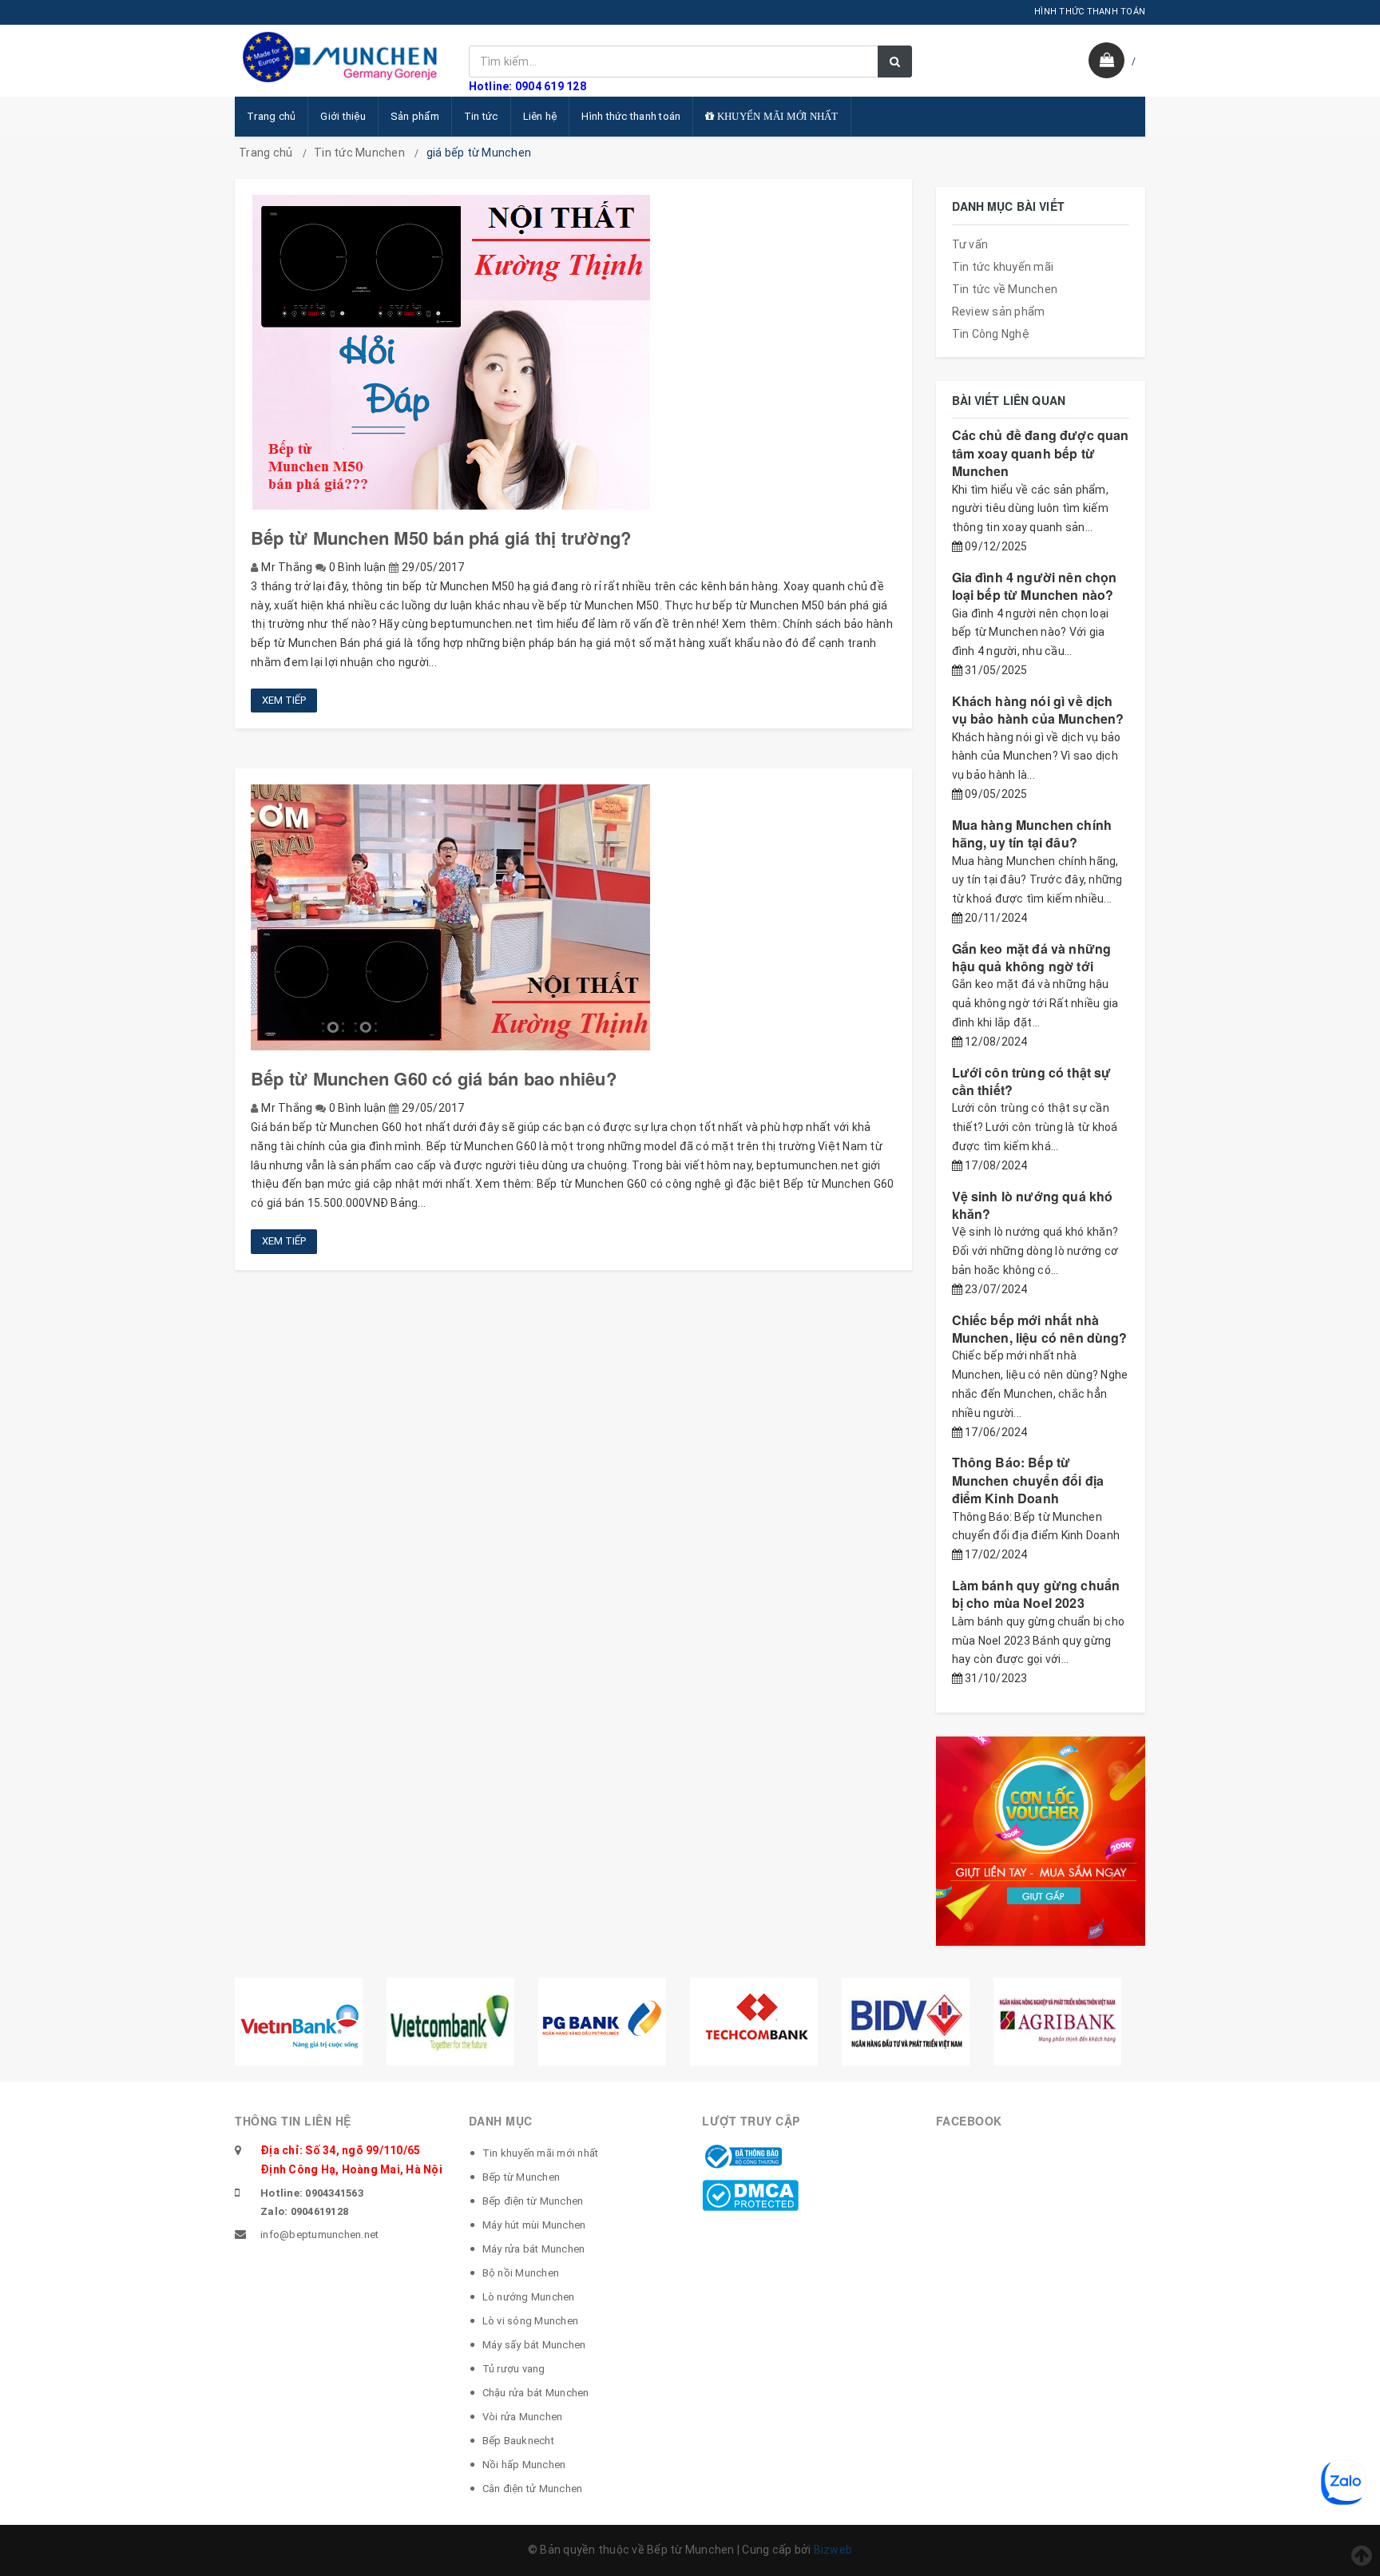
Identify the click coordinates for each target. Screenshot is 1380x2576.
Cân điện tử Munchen (533, 2489)
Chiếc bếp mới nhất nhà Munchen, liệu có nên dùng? (1040, 1329)
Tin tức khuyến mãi (1003, 267)
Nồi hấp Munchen (524, 2465)
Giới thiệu (343, 116)
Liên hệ (540, 116)
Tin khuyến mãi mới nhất (541, 2153)
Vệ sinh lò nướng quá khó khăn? (1033, 1205)
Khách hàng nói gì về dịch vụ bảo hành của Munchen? (1038, 710)
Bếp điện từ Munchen (533, 2201)
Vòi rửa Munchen (523, 2417)
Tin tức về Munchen (1005, 289)
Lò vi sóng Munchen (531, 2321)
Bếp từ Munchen (521, 2177)
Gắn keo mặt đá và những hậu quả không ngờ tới (1032, 957)
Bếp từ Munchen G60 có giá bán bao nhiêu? (434, 1078)
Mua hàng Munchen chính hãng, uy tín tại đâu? (1032, 834)
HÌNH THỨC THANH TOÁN (1090, 12)
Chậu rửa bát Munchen (536, 2393)
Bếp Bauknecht (518, 2441)
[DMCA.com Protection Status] (750, 2194)
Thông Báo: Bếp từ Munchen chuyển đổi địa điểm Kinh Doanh (1028, 1480)
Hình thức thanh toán (631, 116)
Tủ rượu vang (514, 2369)
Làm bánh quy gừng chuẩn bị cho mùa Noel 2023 (1036, 1594)
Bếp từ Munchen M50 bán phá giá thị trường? (441, 538)
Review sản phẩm (999, 312)
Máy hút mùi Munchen (534, 2225)
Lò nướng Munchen (529, 2297)
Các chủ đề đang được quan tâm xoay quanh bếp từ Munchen (1041, 453)
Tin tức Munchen (359, 153)
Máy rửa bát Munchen (534, 2249)
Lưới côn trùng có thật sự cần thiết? (1032, 1081)
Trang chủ (271, 116)
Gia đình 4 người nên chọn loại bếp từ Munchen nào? (1035, 586)
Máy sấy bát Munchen (534, 2345)
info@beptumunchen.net (319, 2235)
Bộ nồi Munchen (521, 2273)
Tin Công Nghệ (991, 334)
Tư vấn (970, 244)
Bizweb (833, 2550)
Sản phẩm (415, 116)
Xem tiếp (284, 700)
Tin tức (481, 116)
